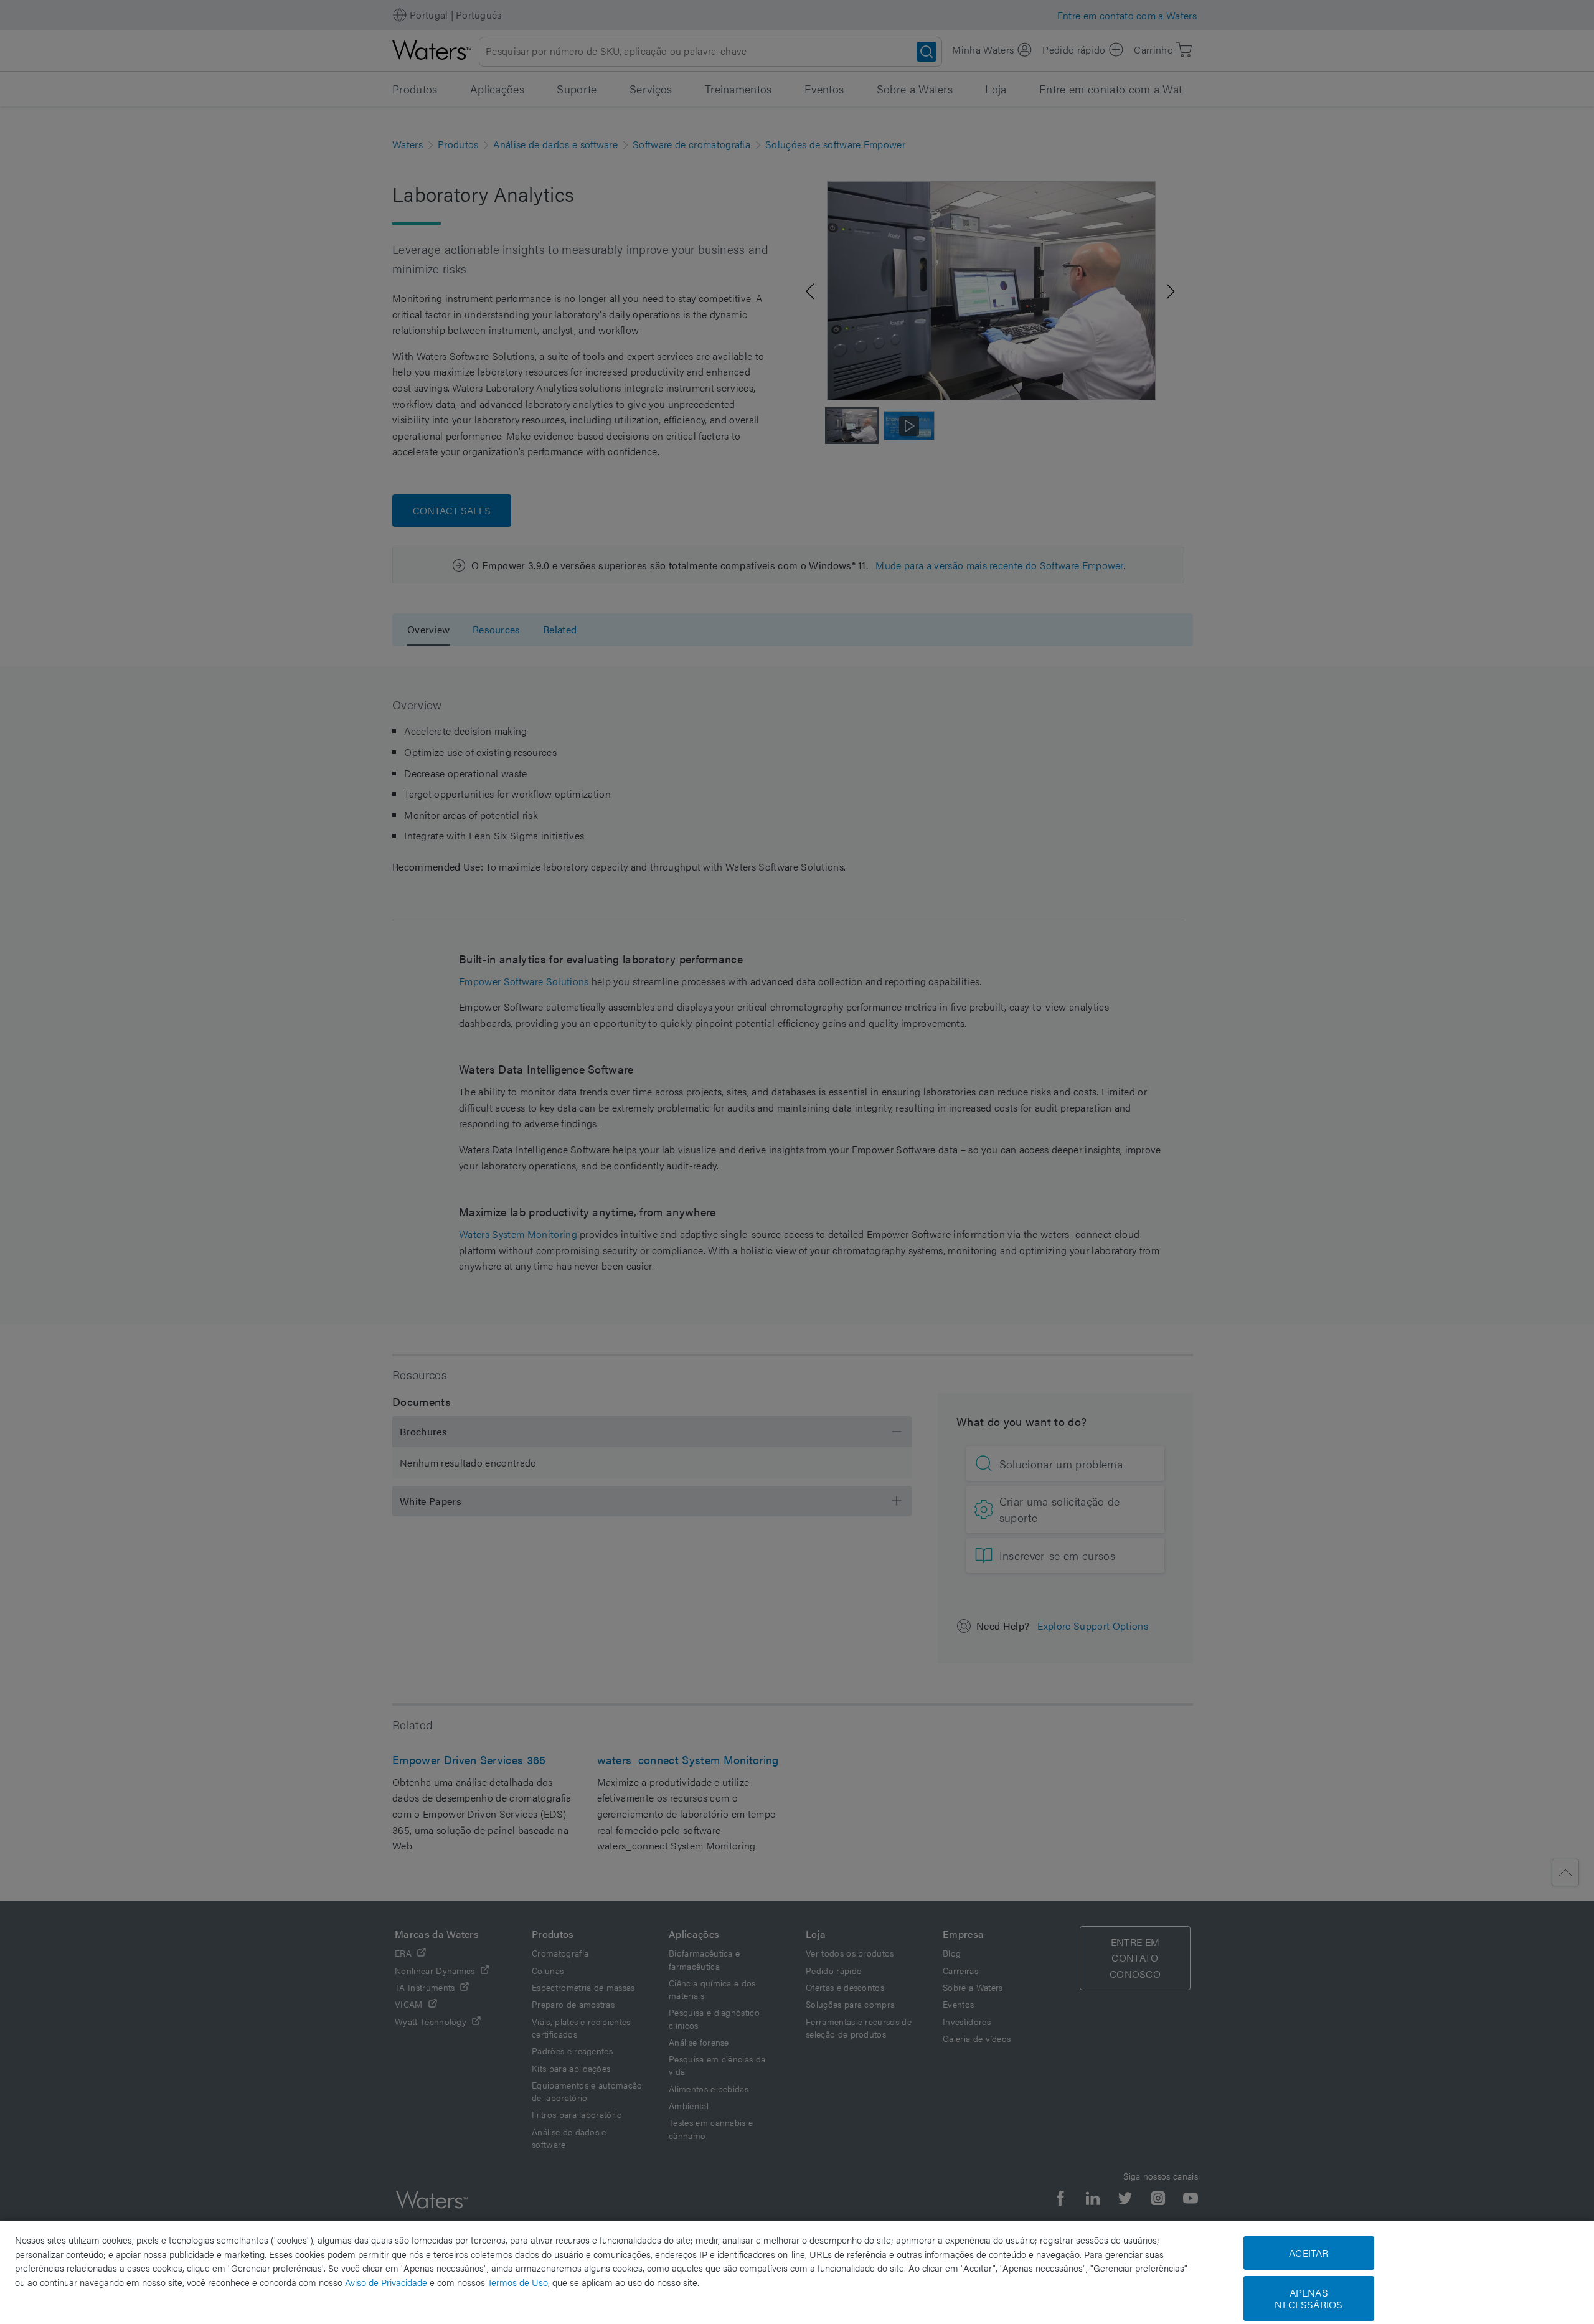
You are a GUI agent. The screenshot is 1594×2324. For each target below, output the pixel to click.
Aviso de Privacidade (386, 2282)
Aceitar (1309, 2253)
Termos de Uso (518, 2282)
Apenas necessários (1309, 2298)
